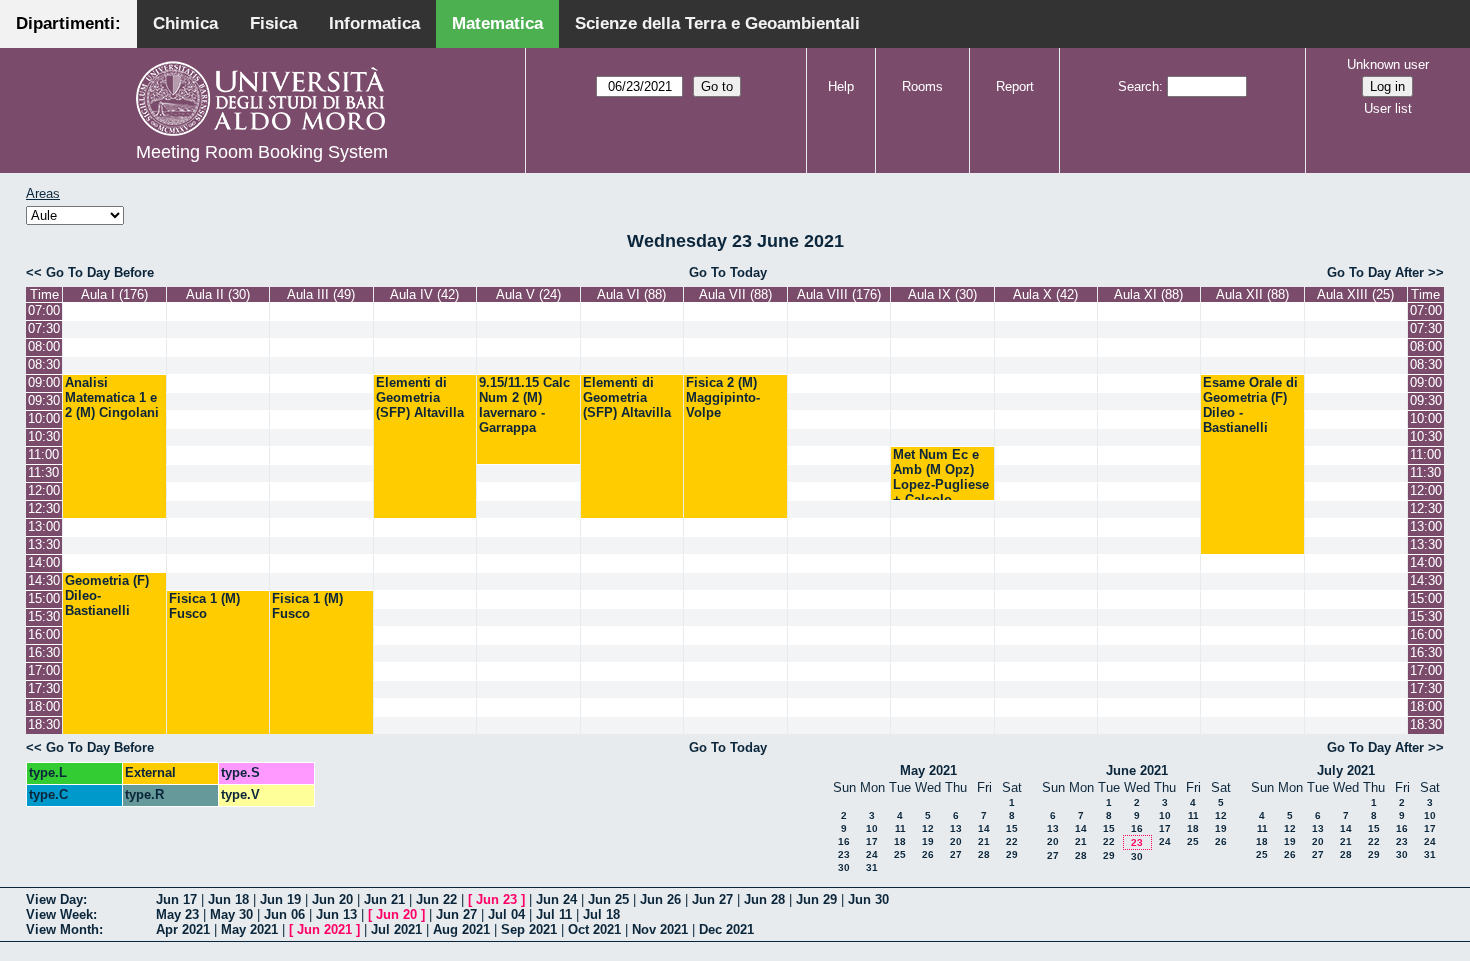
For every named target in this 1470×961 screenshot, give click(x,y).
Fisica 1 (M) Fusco (204, 606)
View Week (59, 914)
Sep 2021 (529, 929)
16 (844, 841)
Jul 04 (506, 914)
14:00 (44, 562)
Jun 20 (332, 899)
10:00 (44, 418)
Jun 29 (816, 899)
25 (900, 854)
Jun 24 (556, 899)
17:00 (44, 670)
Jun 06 (284, 914)
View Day (54, 899)
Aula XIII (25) (1355, 294)
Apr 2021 (183, 929)
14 (984, 828)
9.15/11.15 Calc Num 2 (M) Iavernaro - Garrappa (524, 405)
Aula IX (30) (942, 294)
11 (900, 828)
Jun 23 (496, 899)
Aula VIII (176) (839, 294)
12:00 (44, 490)
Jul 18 (601, 914)
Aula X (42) (1045, 294)
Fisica (273, 23)
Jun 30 (868, 899)
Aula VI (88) (631, 294)
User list (1388, 108)
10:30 (44, 436)
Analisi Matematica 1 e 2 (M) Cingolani (112, 397)
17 (872, 841)
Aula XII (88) (1252, 294)
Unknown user (1388, 64)
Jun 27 (712, 899)
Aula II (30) (218, 294)
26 (928, 854)
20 (956, 841)
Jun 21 (384, 899)
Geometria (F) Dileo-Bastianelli (107, 595)
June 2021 (1137, 770)
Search (1138, 86)
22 (1012, 841)
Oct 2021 (594, 929)
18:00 (44, 706)
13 (956, 828)
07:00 (44, 310)
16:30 (44, 652)
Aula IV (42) (424, 294)
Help (841, 86)
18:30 (44, 724)
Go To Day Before (100, 272)
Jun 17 (176, 899)
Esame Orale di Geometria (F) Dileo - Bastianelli (1250, 405)
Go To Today (728, 272)
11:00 (43, 454)
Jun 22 (436, 899)
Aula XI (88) (1148, 294)
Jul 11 (554, 914)
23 (844, 854)
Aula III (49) (321, 294)
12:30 (44, 508)
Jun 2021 (324, 929)
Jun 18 (228, 899)
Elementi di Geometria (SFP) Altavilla (420, 397)
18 (900, 841)
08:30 (44, 364)
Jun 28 (764, 899)
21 (984, 841)
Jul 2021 (396, 929)
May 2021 (928, 770)
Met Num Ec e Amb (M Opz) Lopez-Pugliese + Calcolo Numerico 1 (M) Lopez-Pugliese (941, 492)
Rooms (922, 86)
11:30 (43, 472)
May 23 (177, 914)
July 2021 (1346, 770)
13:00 (44, 526)
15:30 (44, 616)
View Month (62, 929)
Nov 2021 (660, 929)
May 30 (231, 914)
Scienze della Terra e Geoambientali (717, 23)
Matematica (497, 23)
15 (1012, 828)
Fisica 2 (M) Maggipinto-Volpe (723, 397)
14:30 (44, 580)
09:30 (44, 400)
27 (956, 854)
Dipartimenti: (68, 23)
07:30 (44, 328)
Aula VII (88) (735, 294)
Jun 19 (280, 899)
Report (1015, 86)
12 (928, 828)
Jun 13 (336, 914)
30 (844, 867)
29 (1012, 854)
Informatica (374, 23)
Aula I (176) (114, 294)
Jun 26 (660, 899)
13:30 (44, 544)
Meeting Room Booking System (262, 152)
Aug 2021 (461, 929)
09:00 (44, 382)
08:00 (44, 346)
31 (872, 867)
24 (872, 854)
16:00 (44, 634)
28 (984, 854)
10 (872, 828)
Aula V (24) (528, 294)
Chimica (185, 23)
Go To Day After (1375, 272)
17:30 (44, 688)
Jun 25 (608, 899)
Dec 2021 (726, 929)
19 (928, 841)
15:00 (44, 598)
